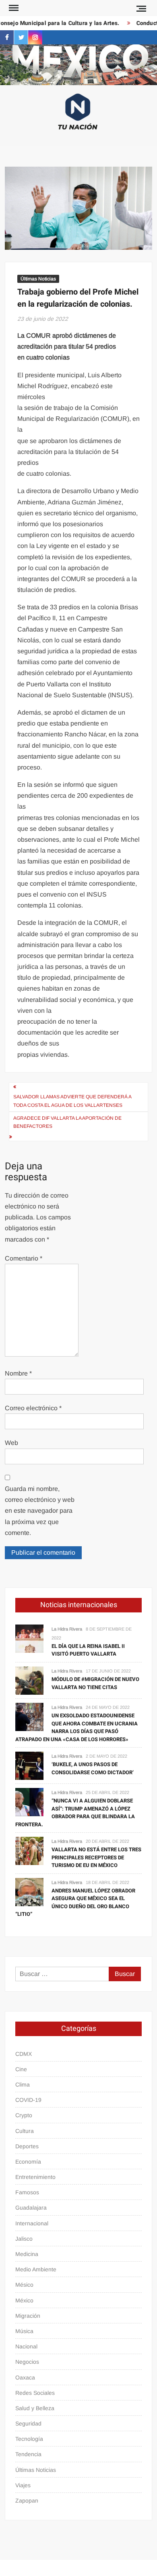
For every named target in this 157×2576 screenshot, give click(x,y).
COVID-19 (28, 2100)
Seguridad (28, 2423)
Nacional (26, 2346)
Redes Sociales (35, 2393)
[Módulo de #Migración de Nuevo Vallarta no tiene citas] (29, 1680)
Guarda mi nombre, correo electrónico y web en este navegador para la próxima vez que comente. (40, 1511)
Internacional (32, 2223)
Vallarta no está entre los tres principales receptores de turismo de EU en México (96, 1857)
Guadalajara (31, 2208)
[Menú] (13, 8)
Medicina (27, 2254)
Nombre (18, 1373)
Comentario (24, 1258)
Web (11, 1443)
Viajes (23, 2485)
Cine (21, 2069)
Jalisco (24, 2239)
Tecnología (29, 2439)
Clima (23, 2085)
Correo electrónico (33, 1408)
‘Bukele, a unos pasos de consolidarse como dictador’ (93, 1768)
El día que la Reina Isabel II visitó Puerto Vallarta (88, 1650)
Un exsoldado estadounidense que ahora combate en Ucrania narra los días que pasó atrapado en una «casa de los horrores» (76, 1727)
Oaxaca (25, 2377)
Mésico (24, 2285)
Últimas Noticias (38, 279)
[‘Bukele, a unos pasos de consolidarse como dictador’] (29, 1765)
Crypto (24, 2115)
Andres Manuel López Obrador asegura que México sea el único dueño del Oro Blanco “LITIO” (75, 1903)
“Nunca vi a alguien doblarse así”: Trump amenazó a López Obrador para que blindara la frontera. (75, 1813)
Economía (28, 2162)
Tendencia (28, 2454)
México (24, 2300)
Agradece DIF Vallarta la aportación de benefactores (67, 1122)
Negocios (27, 2362)
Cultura (25, 2131)
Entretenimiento (35, 2177)
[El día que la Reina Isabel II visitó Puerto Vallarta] (29, 1638)
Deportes (27, 2146)
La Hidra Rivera (67, 1629)
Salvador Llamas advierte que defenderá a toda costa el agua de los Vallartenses (72, 1101)
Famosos (27, 2192)
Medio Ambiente (36, 2269)
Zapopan (27, 2501)
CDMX (24, 2054)
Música (24, 2331)
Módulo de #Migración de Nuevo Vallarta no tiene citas (95, 1683)
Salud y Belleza (35, 2408)
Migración (28, 2316)
